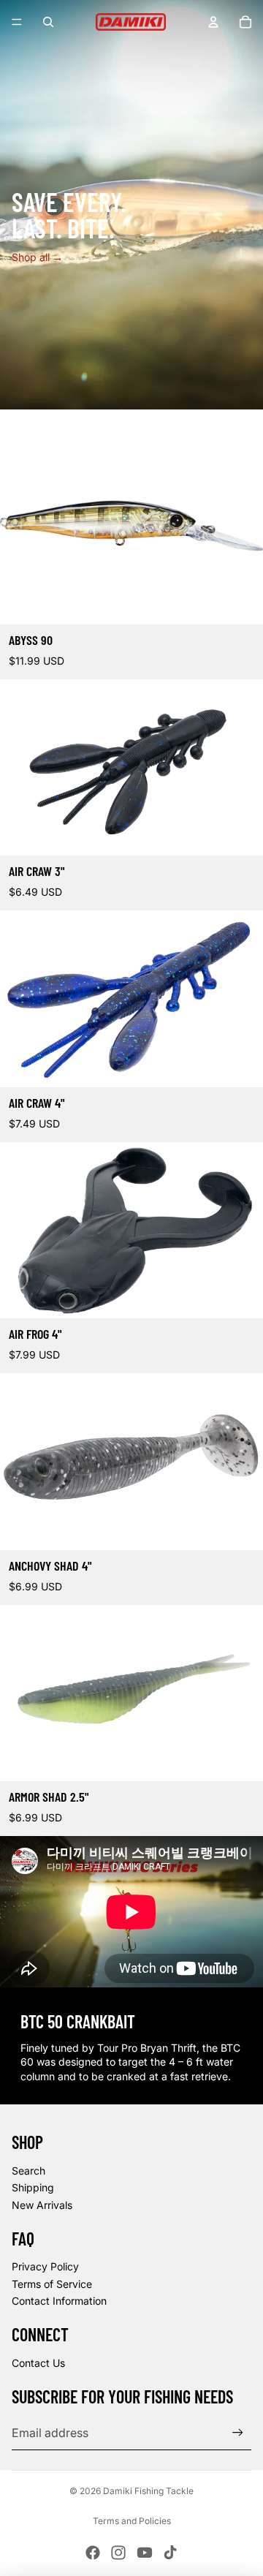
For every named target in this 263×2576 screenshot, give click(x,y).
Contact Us (38, 2363)
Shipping (33, 2187)
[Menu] (17, 22)
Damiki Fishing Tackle (148, 2491)
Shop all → (37, 257)
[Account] (213, 22)
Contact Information (59, 2301)
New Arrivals (42, 2205)
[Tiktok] (170, 2553)
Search (28, 2171)
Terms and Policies (132, 2521)
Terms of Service (52, 2284)
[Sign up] (238, 2432)
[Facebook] (93, 2553)
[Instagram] (118, 2553)
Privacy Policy (45, 2266)
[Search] (48, 22)
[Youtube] (145, 2553)
